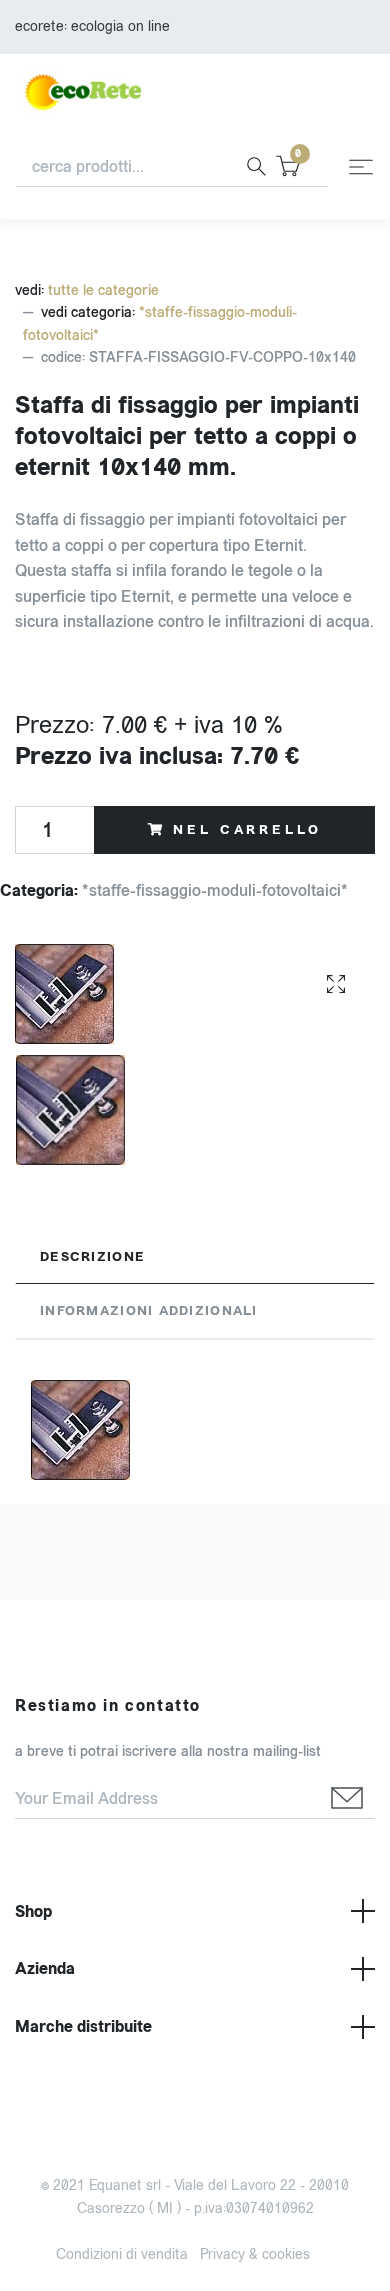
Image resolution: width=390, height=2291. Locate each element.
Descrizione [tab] (92, 1257)
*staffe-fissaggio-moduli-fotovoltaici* (215, 890)
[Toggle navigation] (361, 167)
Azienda (45, 1968)
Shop (33, 1911)
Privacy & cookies (255, 2254)
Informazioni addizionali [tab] (149, 1311)
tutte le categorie (103, 290)
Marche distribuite (83, 2026)
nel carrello (247, 830)
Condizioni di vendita (122, 2254)
